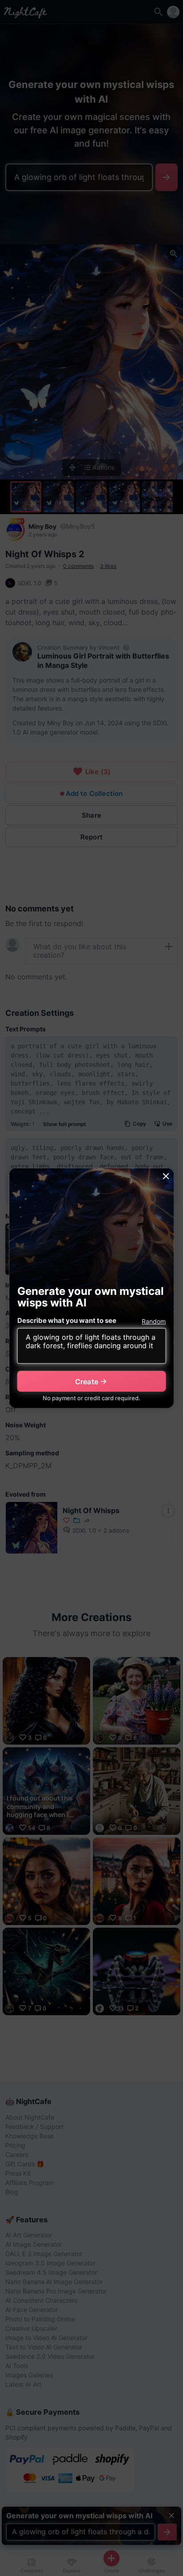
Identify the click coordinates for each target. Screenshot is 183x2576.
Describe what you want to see (67, 1320)
